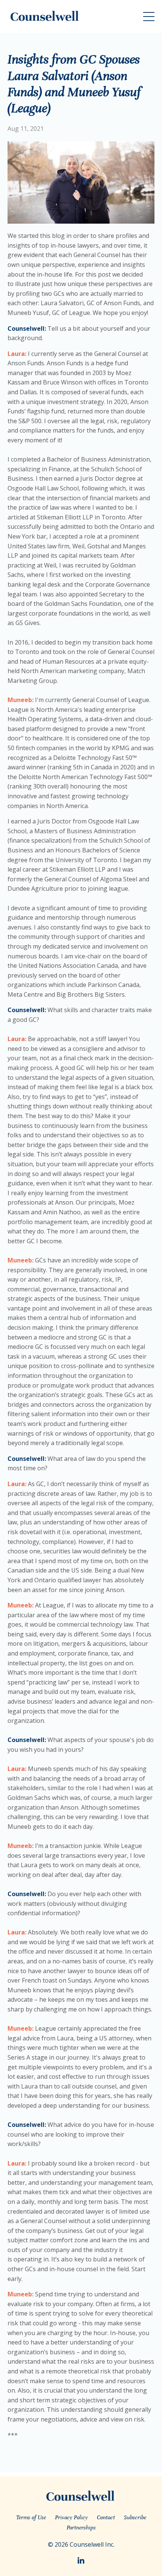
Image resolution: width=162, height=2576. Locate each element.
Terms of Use (31, 2517)
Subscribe (135, 2517)
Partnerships (81, 2528)
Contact (106, 2517)
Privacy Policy (71, 2517)
